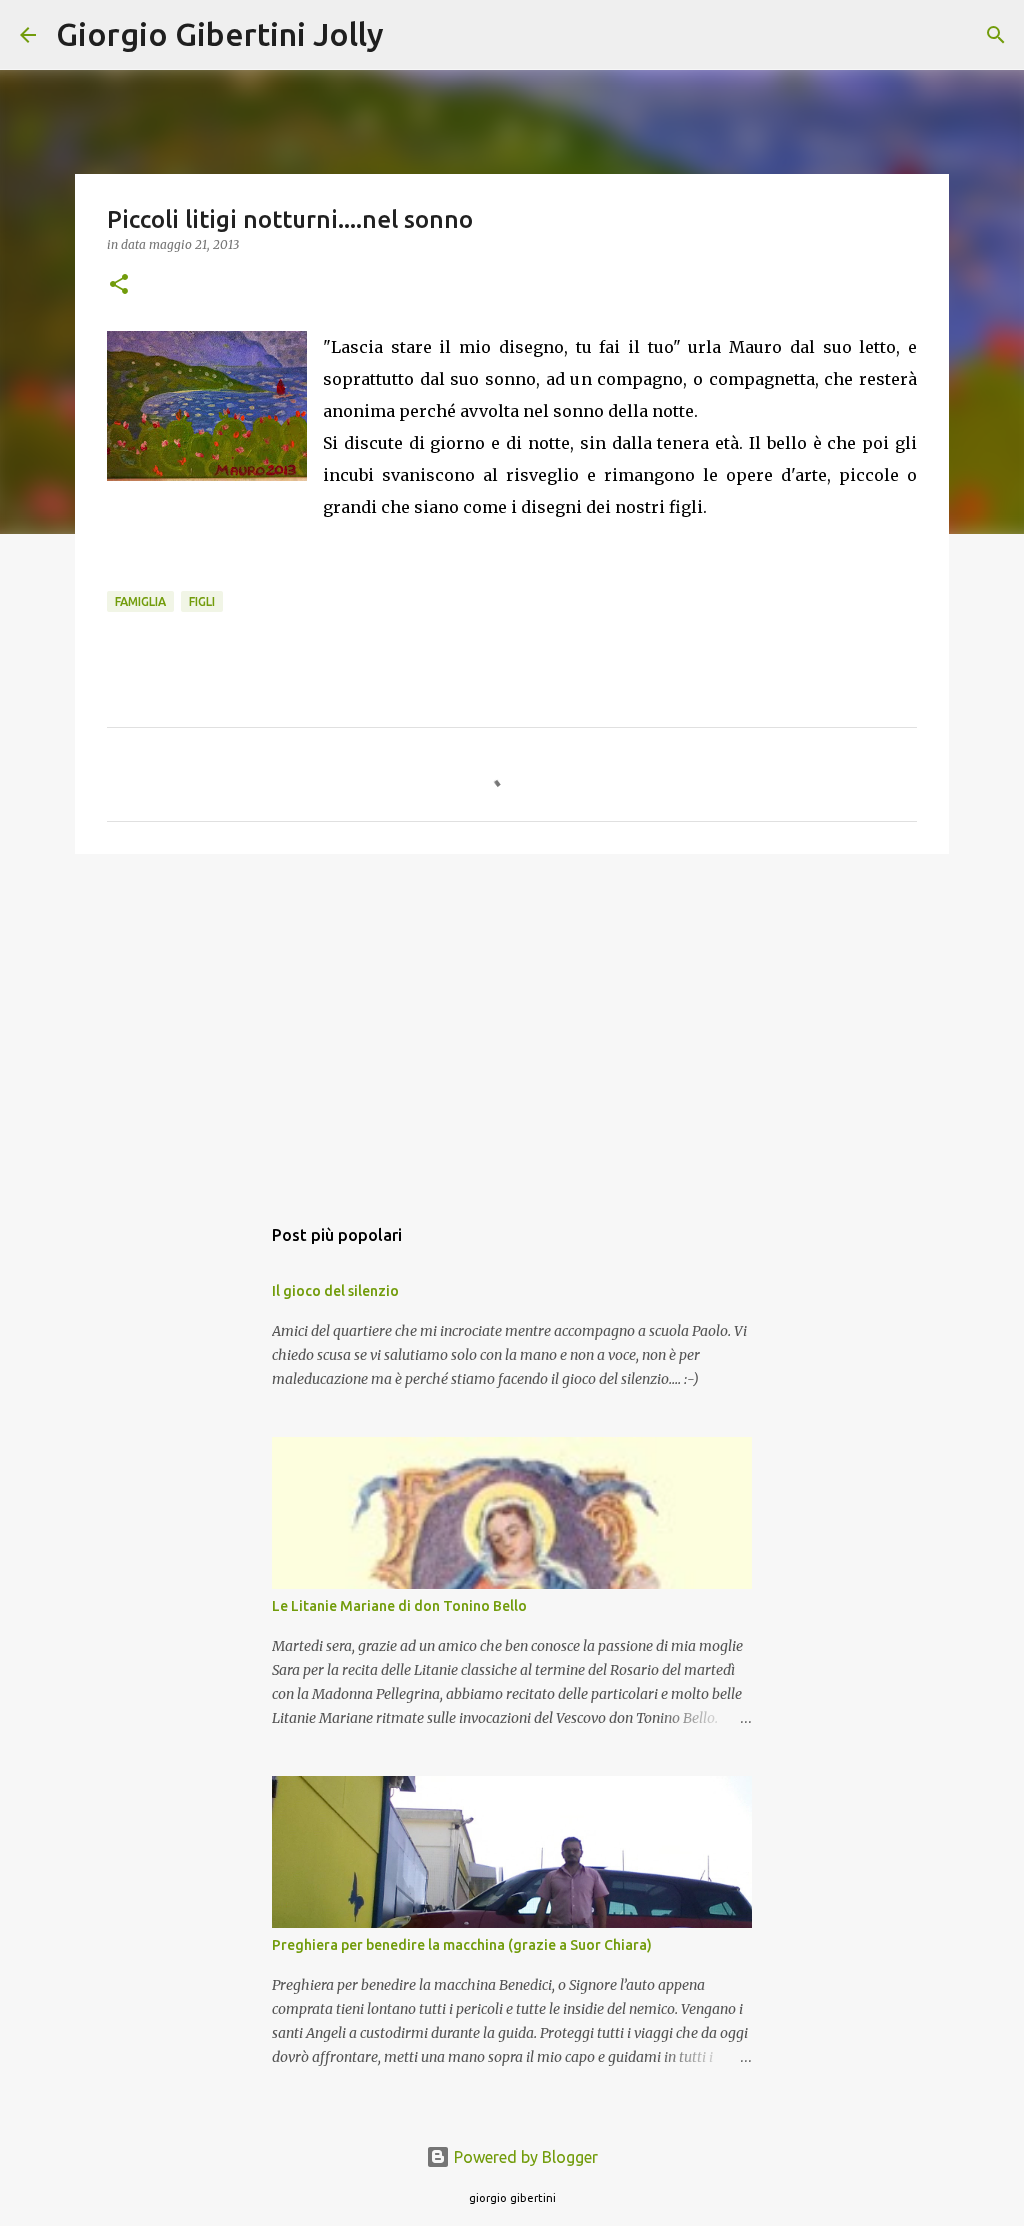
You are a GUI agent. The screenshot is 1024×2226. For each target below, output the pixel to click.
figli (202, 601)
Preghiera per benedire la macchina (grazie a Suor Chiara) (462, 1945)
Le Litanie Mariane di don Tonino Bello (399, 1606)
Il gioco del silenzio (335, 1291)
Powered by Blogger (524, 2157)
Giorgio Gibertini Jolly (220, 34)
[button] (119, 285)
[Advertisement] (512, 1024)
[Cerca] (412, 35)
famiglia (140, 601)
